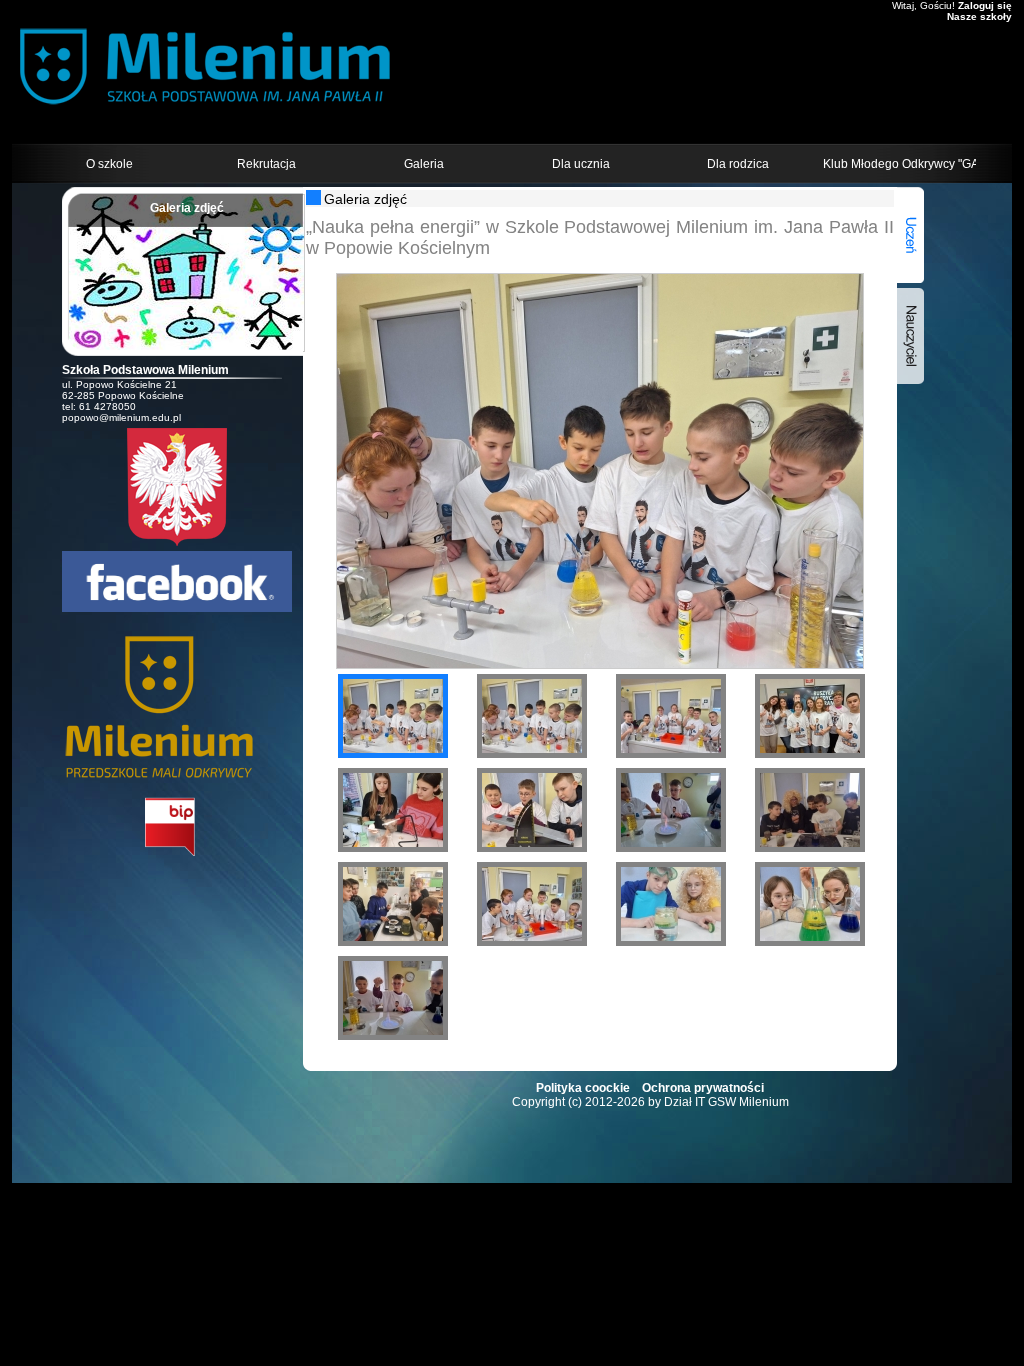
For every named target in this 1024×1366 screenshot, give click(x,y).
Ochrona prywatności (703, 1088)
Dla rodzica (738, 164)
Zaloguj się (985, 5)
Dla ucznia (581, 164)
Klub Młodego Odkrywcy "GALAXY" (899, 164)
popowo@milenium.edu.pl (121, 417)
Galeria (424, 164)
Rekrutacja (266, 164)
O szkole (109, 164)
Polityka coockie (583, 1088)
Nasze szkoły (979, 16)
